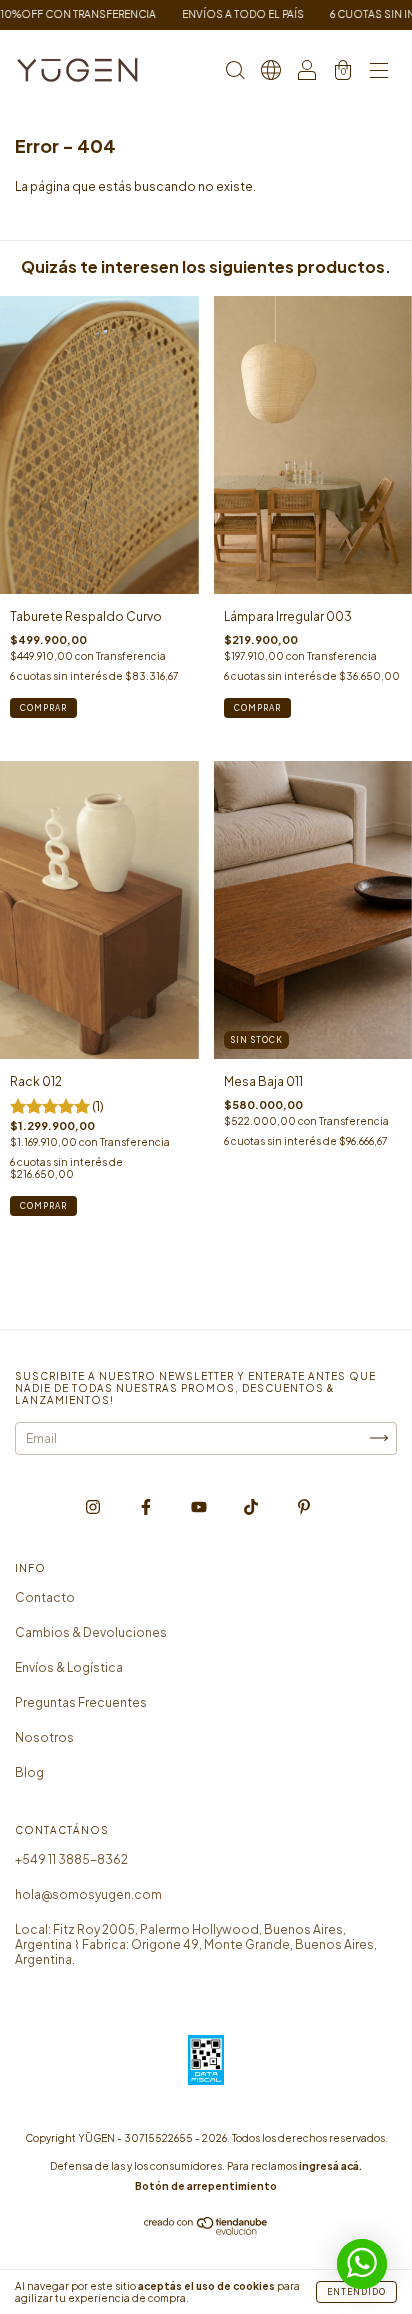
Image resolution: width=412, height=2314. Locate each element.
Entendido (356, 2292)
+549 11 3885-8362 (71, 1859)
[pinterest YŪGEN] (304, 1506)
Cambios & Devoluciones (91, 1632)
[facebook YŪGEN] (147, 1506)
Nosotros (44, 1737)
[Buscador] (235, 72)
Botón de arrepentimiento (206, 2186)
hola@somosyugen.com (88, 1894)
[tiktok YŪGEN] (252, 1506)
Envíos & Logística (69, 1667)
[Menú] (379, 72)
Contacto (45, 1597)
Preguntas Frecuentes (81, 1702)
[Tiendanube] (206, 2231)
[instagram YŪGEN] (94, 1506)
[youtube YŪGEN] (200, 1506)
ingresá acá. (330, 2166)
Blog (29, 1772)
